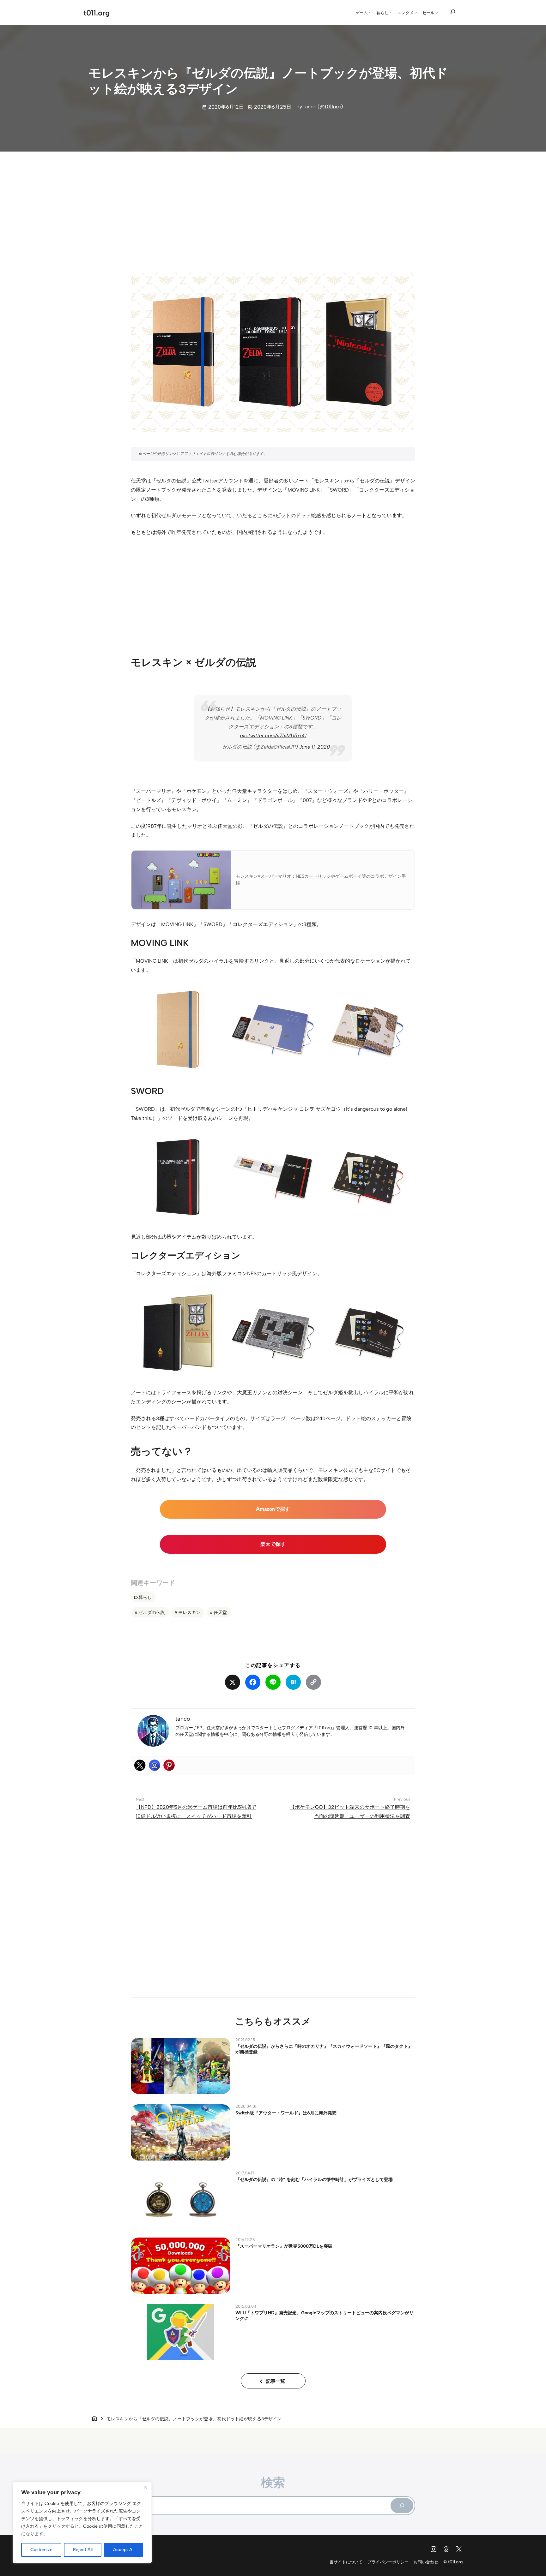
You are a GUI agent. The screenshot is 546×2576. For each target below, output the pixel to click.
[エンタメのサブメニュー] (416, 13)
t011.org (97, 13)
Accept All (124, 2550)
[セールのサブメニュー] (437, 13)
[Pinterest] (169, 1765)
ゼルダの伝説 (152, 1612)
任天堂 (220, 1612)
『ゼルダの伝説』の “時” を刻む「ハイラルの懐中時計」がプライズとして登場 (314, 2179)
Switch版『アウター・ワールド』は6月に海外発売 (286, 2113)
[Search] (402, 2506)
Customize (41, 2550)
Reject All (83, 2550)
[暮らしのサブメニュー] (391, 13)
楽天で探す (273, 1544)
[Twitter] (140, 1765)
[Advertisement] (273, 206)
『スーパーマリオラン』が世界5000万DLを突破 (284, 2246)
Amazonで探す (273, 1509)
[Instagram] (155, 1765)
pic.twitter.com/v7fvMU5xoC (273, 735)
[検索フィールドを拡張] (453, 12)
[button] (178, 1030)
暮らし (145, 1597)
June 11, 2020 (315, 747)
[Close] (145, 2487)
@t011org (330, 107)
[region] (82, 2523)
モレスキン (189, 1612)
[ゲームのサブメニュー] (370, 13)
